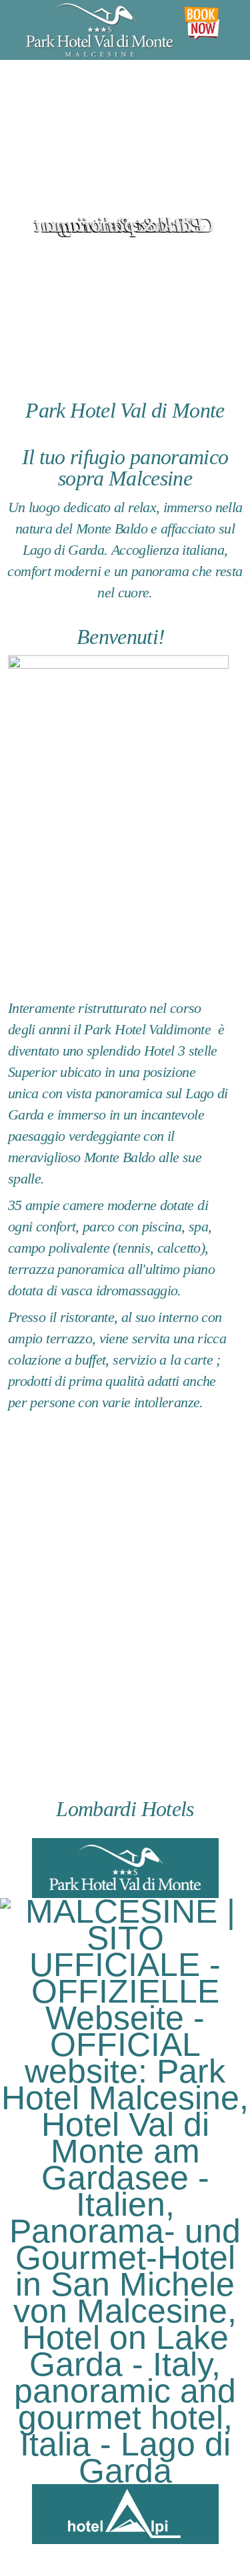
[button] (222, 214)
